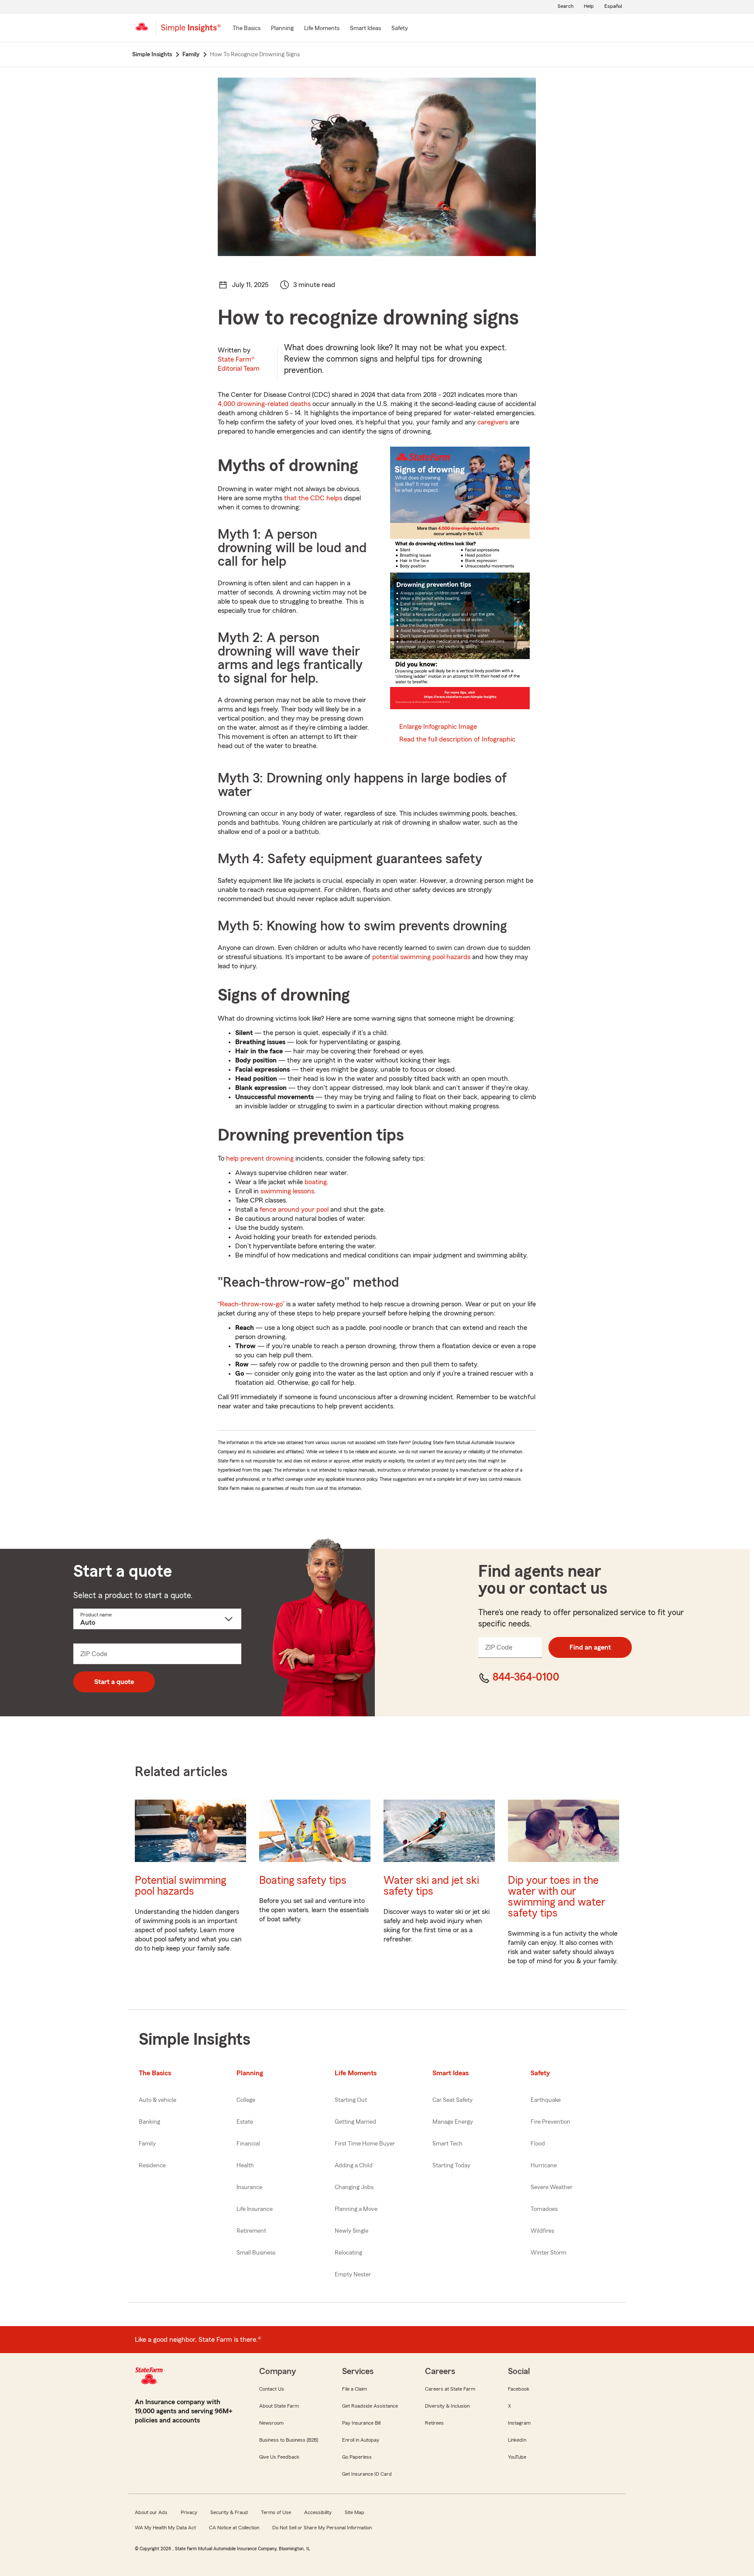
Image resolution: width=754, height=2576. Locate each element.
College (246, 2100)
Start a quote (114, 1682)
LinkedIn (517, 2440)
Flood (538, 2144)
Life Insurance (255, 2209)
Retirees (434, 2423)
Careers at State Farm (450, 2389)
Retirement (251, 2231)
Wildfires (542, 2231)
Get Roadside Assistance (370, 2406)
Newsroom (271, 2423)
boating (316, 1182)
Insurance (249, 2187)
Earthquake (546, 2100)
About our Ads (151, 2512)
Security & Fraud (229, 2512)
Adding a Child (354, 2166)
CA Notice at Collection (234, 2528)
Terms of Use (276, 2512)
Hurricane (544, 2166)
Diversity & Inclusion (447, 2406)
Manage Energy (453, 2122)
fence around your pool (294, 1209)
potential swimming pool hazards (421, 957)
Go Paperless (357, 2457)
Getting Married (355, 2122)
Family (147, 2144)
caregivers (493, 422)
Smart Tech (447, 2144)
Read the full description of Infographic (457, 739)
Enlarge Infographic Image (438, 727)
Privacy (189, 2512)
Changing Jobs (354, 2187)
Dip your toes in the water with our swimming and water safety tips (557, 1897)
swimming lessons (287, 1191)
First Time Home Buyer (365, 2144)
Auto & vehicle (158, 2100)
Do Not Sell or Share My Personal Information (322, 2528)
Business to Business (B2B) (289, 2440)
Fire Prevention (550, 2122)
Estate (245, 2122)
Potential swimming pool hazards (180, 1886)
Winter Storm (548, 2253)
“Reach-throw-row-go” (251, 1304)
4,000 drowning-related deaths (264, 404)
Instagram (519, 2423)
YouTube (517, 2457)
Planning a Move (356, 2209)
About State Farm (279, 2406)
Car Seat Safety (452, 2100)
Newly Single (351, 2231)
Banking (149, 2122)
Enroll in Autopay (361, 2440)
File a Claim (355, 2389)
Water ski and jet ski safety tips (431, 1886)
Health (245, 2166)
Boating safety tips (303, 1881)
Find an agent (590, 1647)
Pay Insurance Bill (361, 2423)
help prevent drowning (260, 1158)
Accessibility (318, 2512)
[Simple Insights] (191, 31)
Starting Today (451, 2166)
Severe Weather (552, 2187)
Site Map (355, 2512)
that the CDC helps (313, 498)
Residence (152, 2166)
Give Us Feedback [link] (279, 2457)
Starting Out (351, 2100)
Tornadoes (544, 2209)
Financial (248, 2144)
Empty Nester (353, 2275)
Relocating (348, 2253)
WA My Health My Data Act (165, 2528)
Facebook (519, 2389)
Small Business (256, 2253)
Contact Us (272, 2389)
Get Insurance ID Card (367, 2474)
